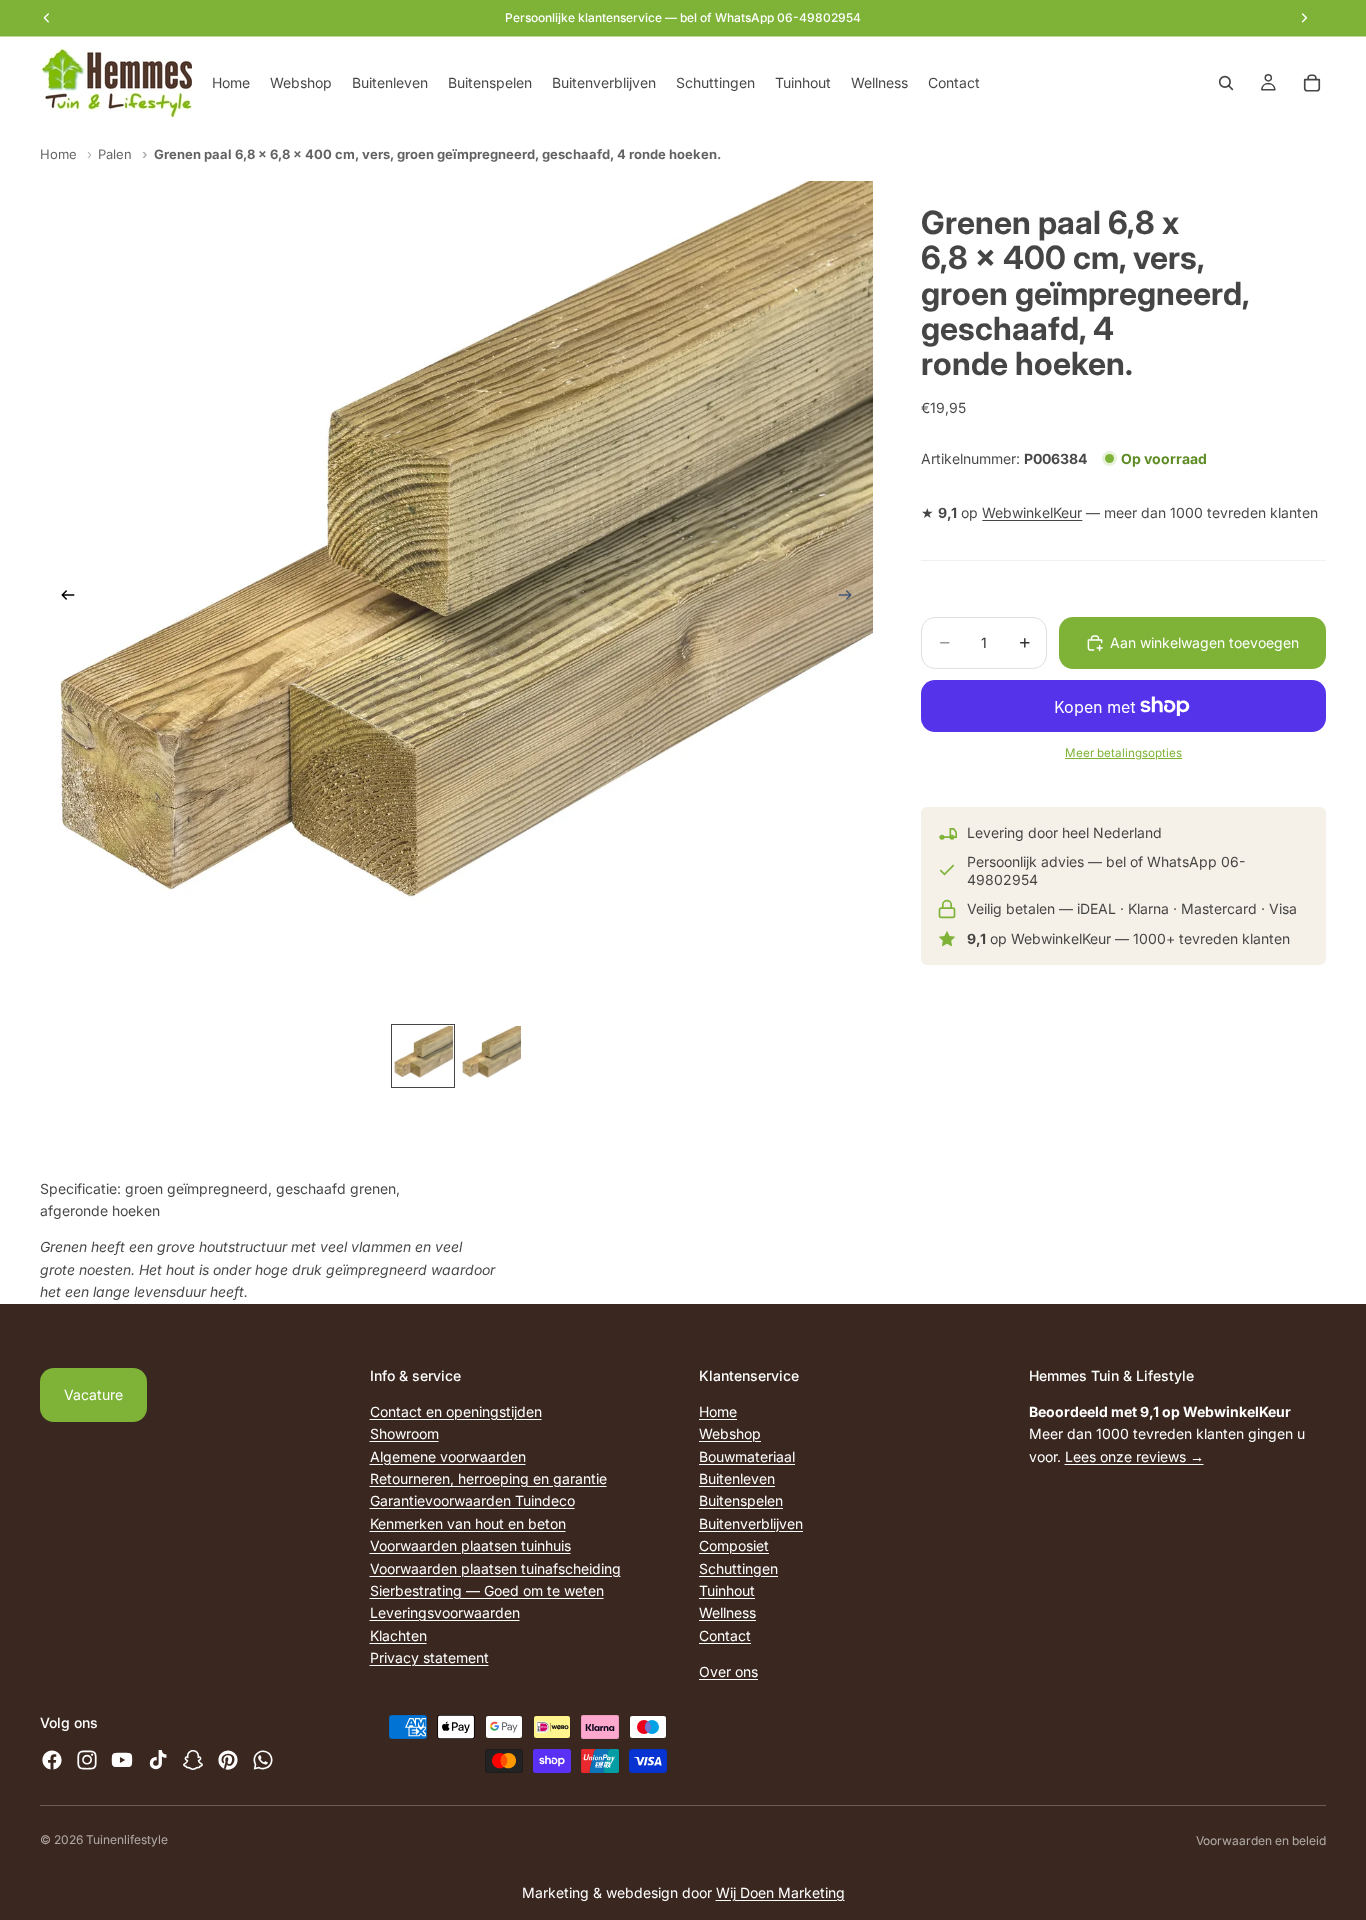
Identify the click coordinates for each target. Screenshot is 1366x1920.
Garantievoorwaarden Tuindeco (472, 1500)
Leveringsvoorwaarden (445, 1612)
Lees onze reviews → (1134, 1456)
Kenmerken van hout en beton (468, 1523)
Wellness (727, 1612)
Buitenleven (737, 1478)
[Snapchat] (193, 1760)
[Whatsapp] (263, 1760)
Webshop (730, 1433)
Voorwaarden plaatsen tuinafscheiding (495, 1567)
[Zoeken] (1226, 83)
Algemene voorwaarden (448, 1456)
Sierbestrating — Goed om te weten (487, 1590)
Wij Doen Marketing (780, 1892)
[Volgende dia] (851, 598)
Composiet (734, 1545)
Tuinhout (727, 1590)
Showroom (404, 1433)
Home (58, 154)
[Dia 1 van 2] (423, 1056)
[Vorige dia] (62, 598)
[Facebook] (52, 1760)
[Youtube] (122, 1760)
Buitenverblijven (751, 1523)
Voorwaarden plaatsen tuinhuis (470, 1545)
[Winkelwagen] (1312, 83)
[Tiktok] (158, 1760)
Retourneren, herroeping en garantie (488, 1478)
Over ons (728, 1671)
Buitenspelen (741, 1500)
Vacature (93, 1394)
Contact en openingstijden (456, 1411)
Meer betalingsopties (1123, 753)
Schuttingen (738, 1567)
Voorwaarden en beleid (1261, 1840)
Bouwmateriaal (747, 1456)
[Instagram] (87, 1760)
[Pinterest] (228, 1760)
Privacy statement (429, 1657)
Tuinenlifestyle (127, 1839)
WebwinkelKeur (1032, 512)
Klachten (398, 1635)
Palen (115, 154)
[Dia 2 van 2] (491, 1056)
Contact (725, 1635)
